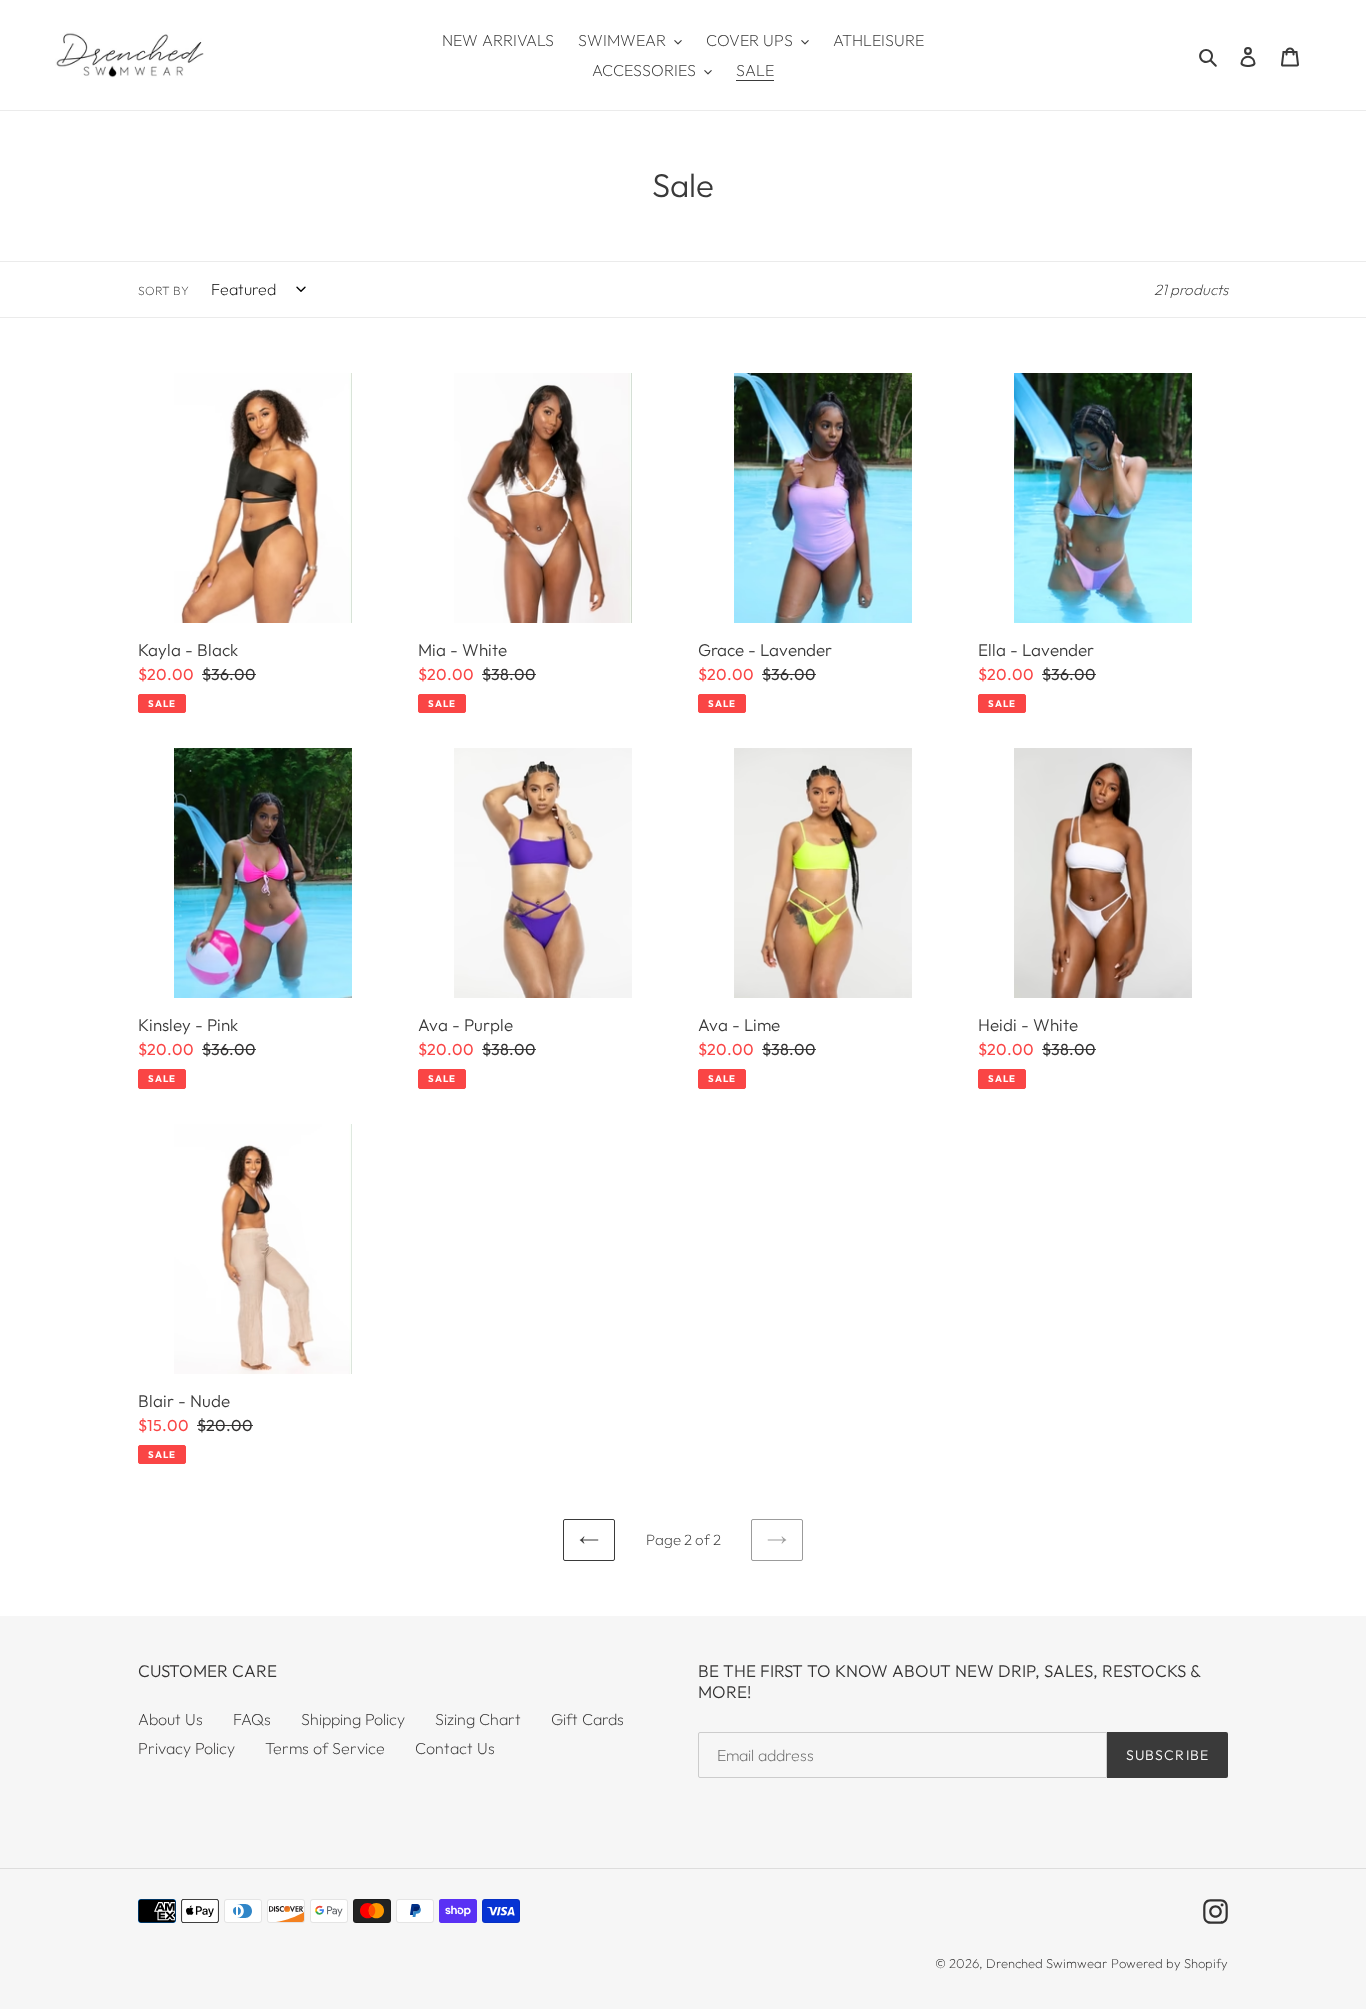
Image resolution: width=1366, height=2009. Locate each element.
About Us (170, 1719)
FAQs (252, 1719)
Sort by (163, 290)
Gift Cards (587, 1719)
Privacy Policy (186, 1748)
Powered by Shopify (1169, 1963)
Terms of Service (325, 1748)
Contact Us (455, 1748)
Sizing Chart (478, 1719)
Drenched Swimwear (1046, 1963)
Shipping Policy (353, 1719)
